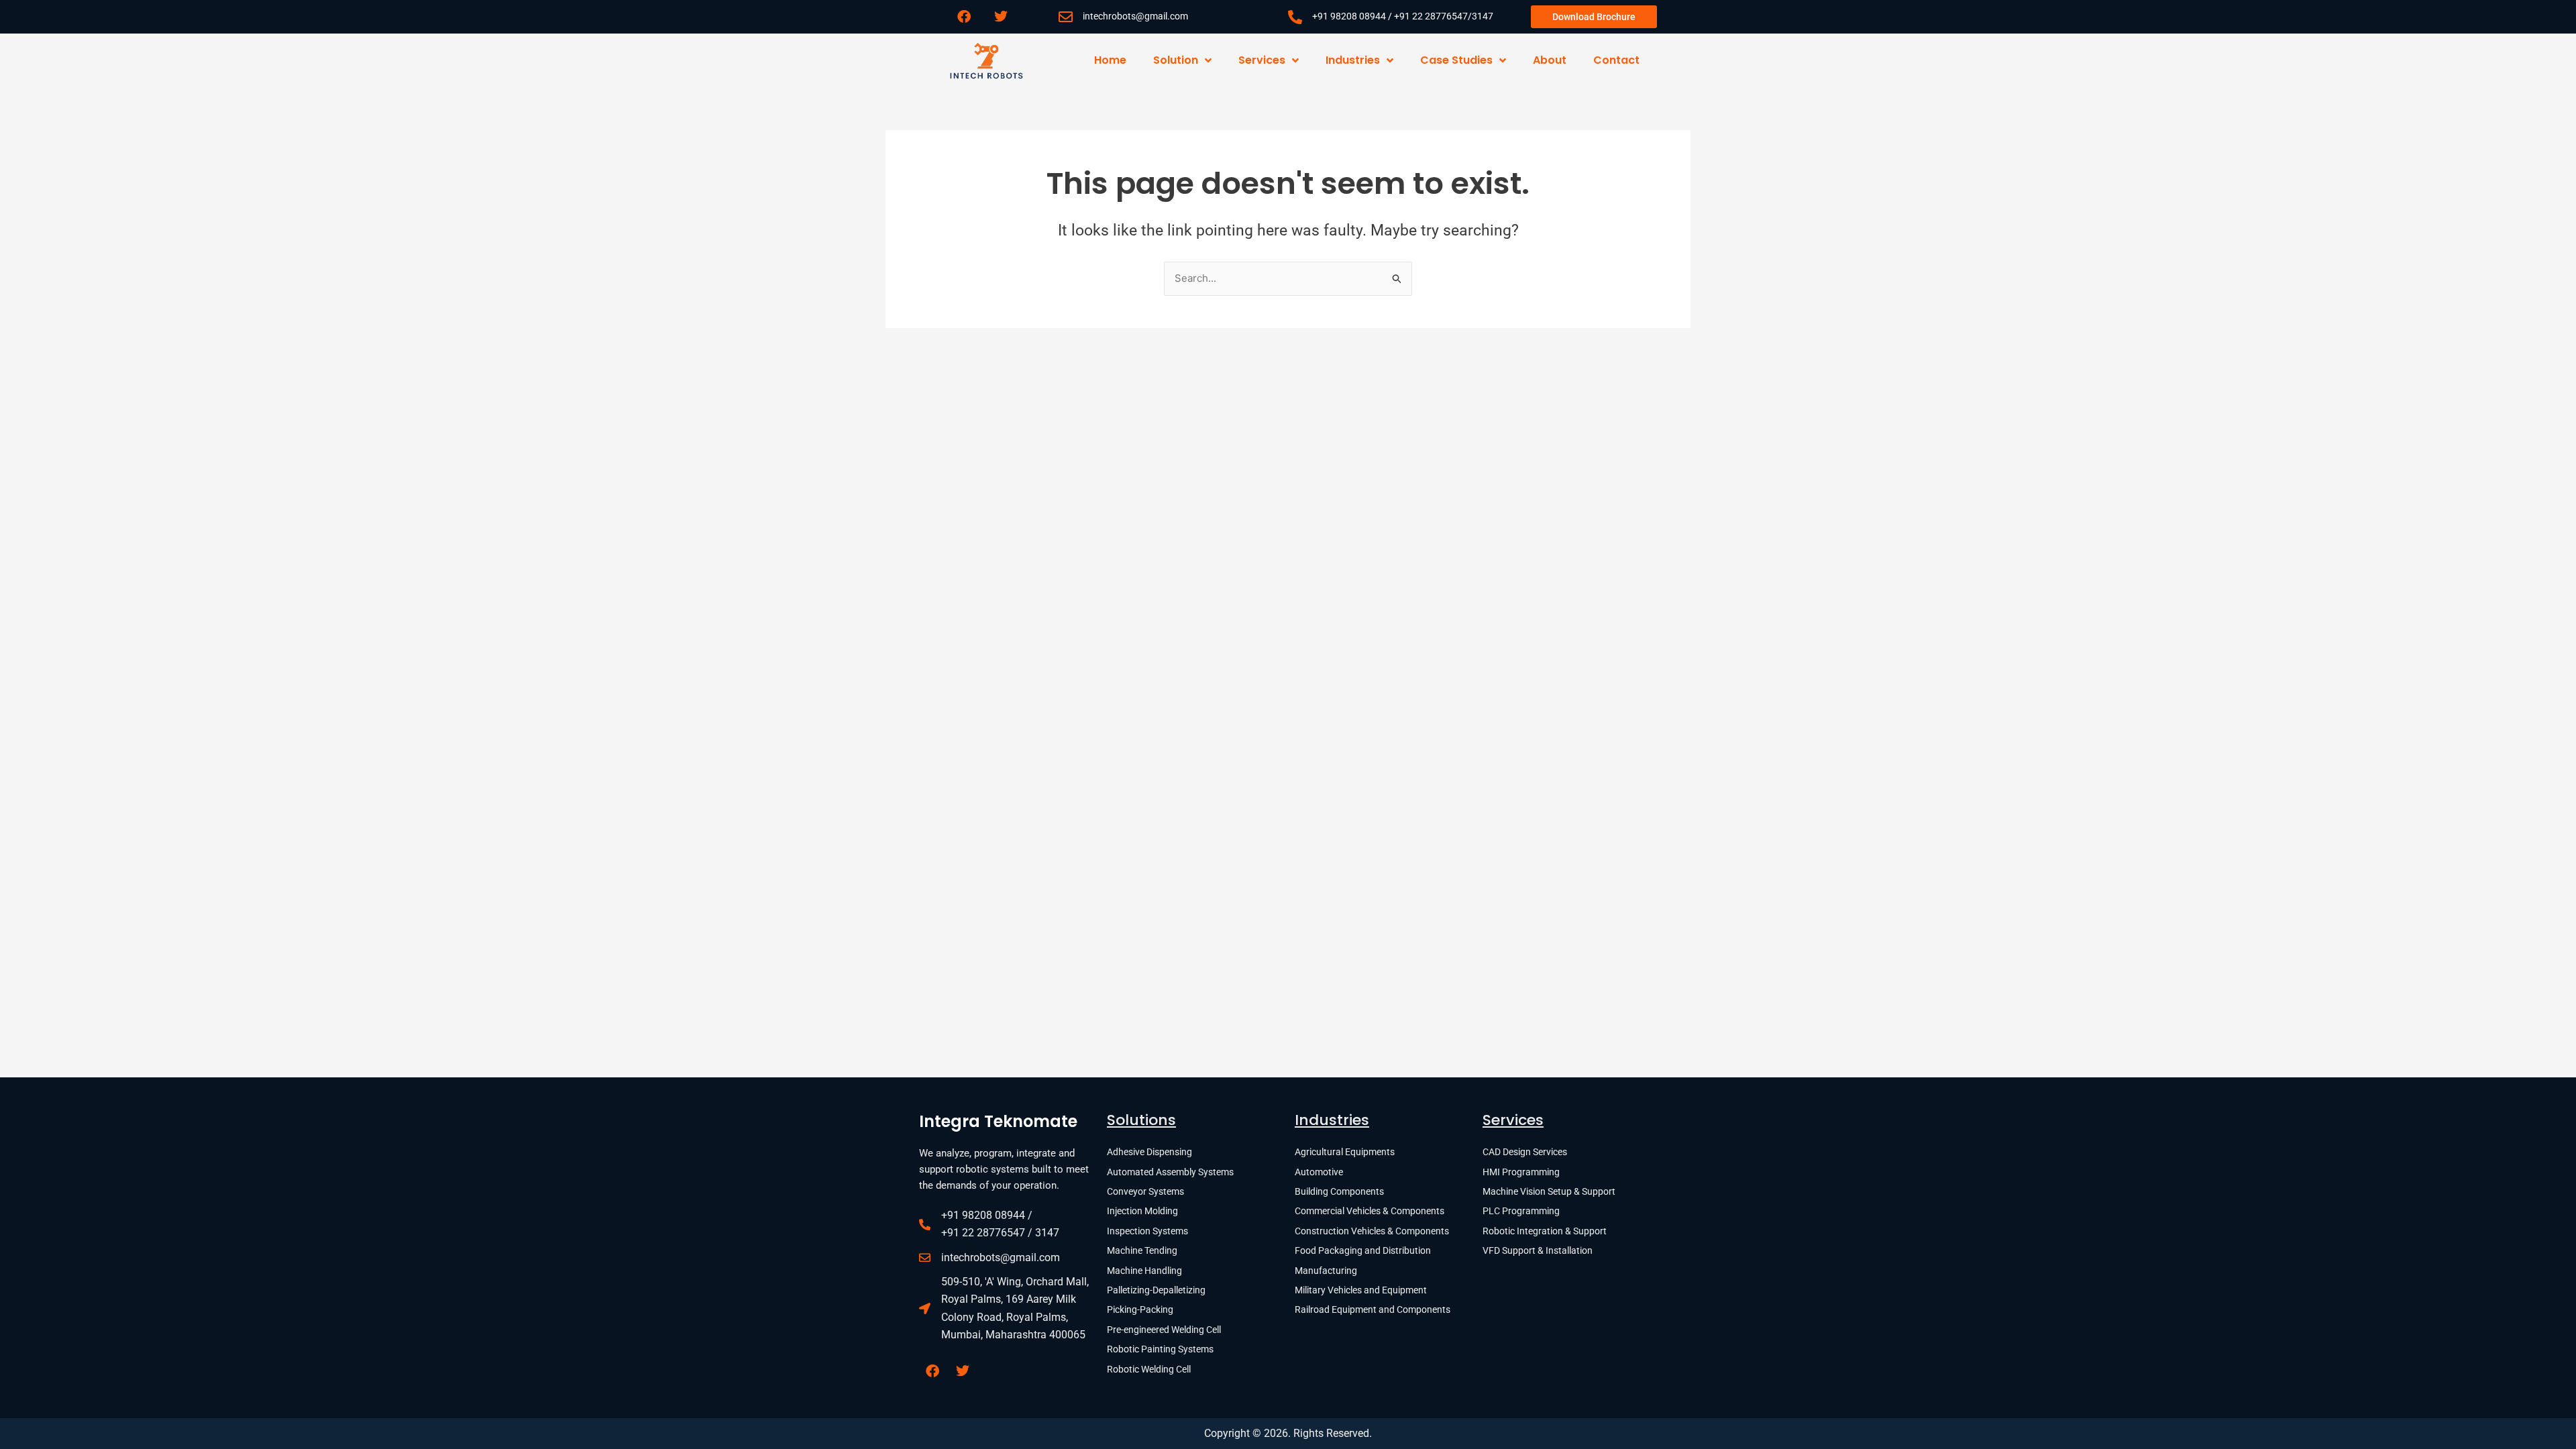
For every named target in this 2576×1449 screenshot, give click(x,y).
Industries (1353, 60)
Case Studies (1456, 60)
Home (1110, 60)
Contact (1616, 60)
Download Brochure (1594, 17)
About (1550, 60)
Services (1262, 60)
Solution (1176, 60)
